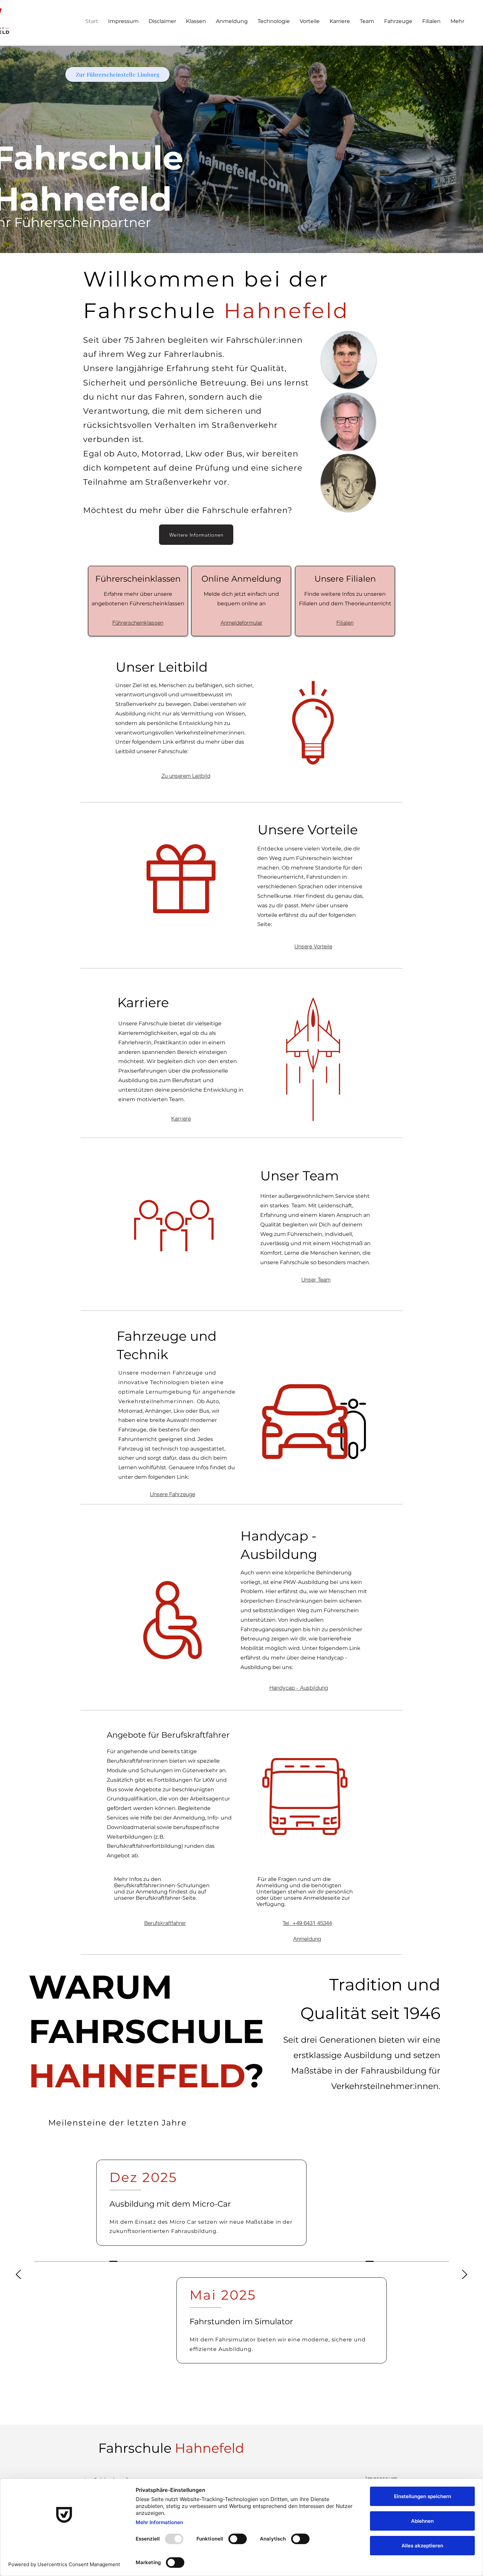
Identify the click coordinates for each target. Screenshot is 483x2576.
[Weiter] (465, 2275)
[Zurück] (18, 2275)
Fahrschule (171, 2448)
